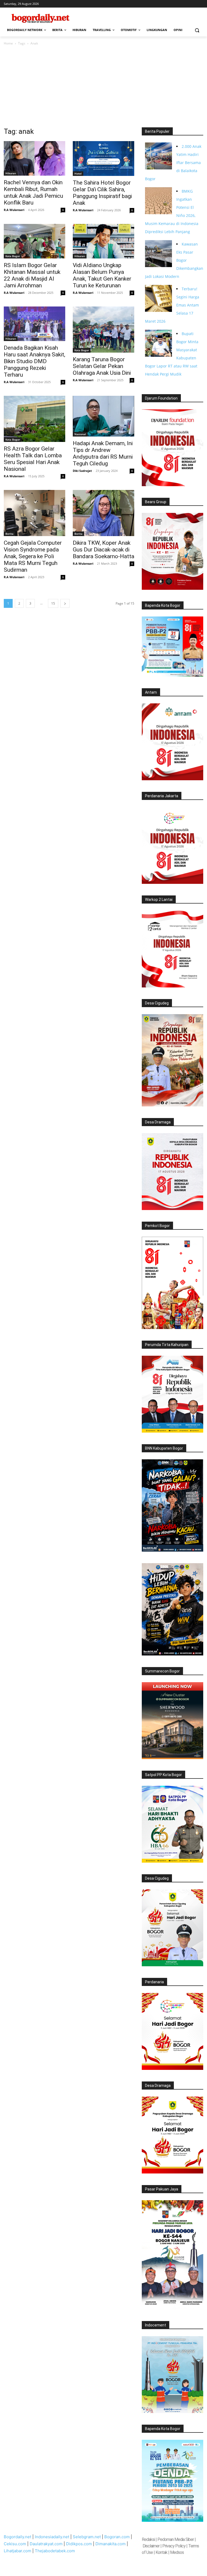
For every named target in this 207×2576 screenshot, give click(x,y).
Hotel (78, 173)
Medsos (177, 2552)
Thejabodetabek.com (55, 2551)
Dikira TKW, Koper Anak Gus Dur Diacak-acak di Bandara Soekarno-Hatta (103, 550)
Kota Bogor (13, 256)
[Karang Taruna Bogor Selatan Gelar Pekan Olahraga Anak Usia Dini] (103, 330)
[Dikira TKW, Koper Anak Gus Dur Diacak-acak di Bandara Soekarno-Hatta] (103, 513)
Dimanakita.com (111, 2544)
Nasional (80, 434)
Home (8, 43)
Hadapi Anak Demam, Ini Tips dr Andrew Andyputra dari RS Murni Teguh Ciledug (103, 453)
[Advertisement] (103, 87)
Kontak (161, 2552)
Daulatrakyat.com (46, 2544)
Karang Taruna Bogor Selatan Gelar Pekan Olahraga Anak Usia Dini (102, 366)
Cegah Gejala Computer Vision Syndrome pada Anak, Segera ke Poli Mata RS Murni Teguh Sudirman (33, 556)
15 (53, 603)
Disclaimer (151, 2546)
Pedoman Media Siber (176, 2539)
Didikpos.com (79, 2544)
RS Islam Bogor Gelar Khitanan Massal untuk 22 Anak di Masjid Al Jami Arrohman (32, 275)
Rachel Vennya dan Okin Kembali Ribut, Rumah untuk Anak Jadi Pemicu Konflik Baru (33, 192)
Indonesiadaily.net (52, 2537)
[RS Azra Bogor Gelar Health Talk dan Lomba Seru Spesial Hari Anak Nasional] (34, 419)
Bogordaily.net (18, 2537)
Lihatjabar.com (18, 2551)
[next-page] (65, 603)
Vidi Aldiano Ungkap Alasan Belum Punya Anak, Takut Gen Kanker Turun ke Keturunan (102, 275)
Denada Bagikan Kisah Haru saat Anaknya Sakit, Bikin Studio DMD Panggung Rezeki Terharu (34, 361)
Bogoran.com (117, 2537)
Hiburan (11, 173)
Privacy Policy (174, 2546)
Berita (9, 534)
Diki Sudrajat (82, 471)
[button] (197, 30)
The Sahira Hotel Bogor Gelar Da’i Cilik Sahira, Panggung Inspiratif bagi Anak (102, 193)
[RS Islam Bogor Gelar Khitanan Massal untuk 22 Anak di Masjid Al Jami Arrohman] (34, 241)
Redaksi (148, 2539)
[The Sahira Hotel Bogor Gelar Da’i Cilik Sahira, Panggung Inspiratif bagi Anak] (103, 158)
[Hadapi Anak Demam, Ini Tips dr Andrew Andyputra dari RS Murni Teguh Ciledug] (103, 416)
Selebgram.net (87, 2537)
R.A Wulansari (14, 210)
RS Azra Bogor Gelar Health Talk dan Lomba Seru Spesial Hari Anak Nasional (33, 459)
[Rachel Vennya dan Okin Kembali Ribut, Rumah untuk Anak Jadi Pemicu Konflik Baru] (34, 158)
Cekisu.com (15, 2544)
